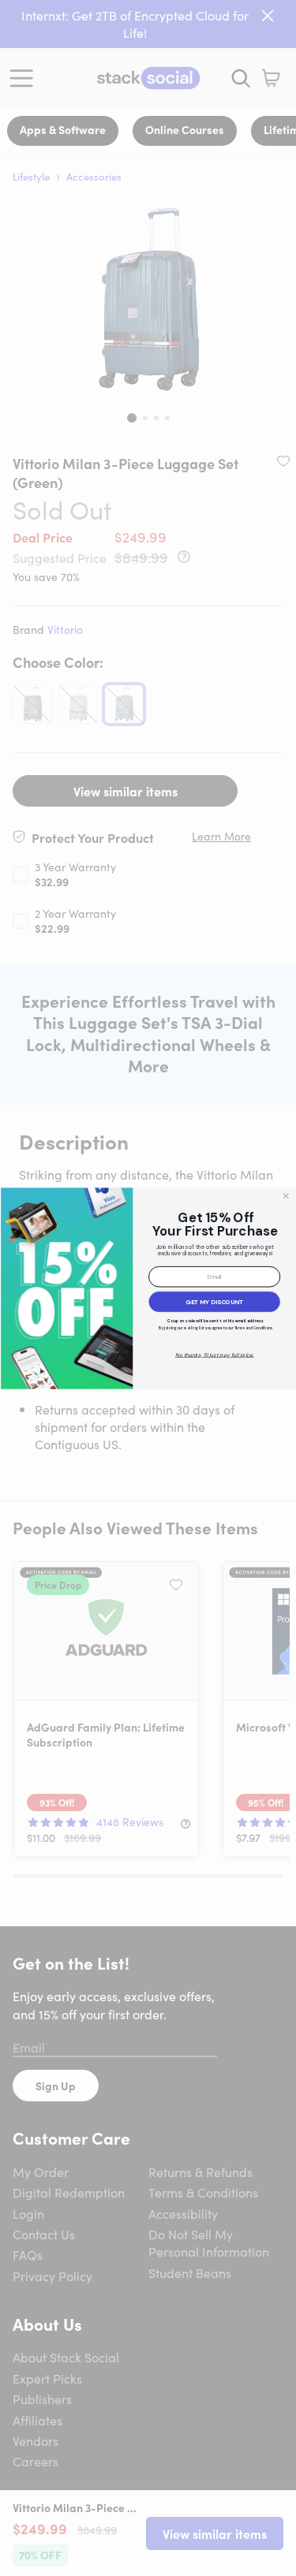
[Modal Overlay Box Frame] (148, 1288)
